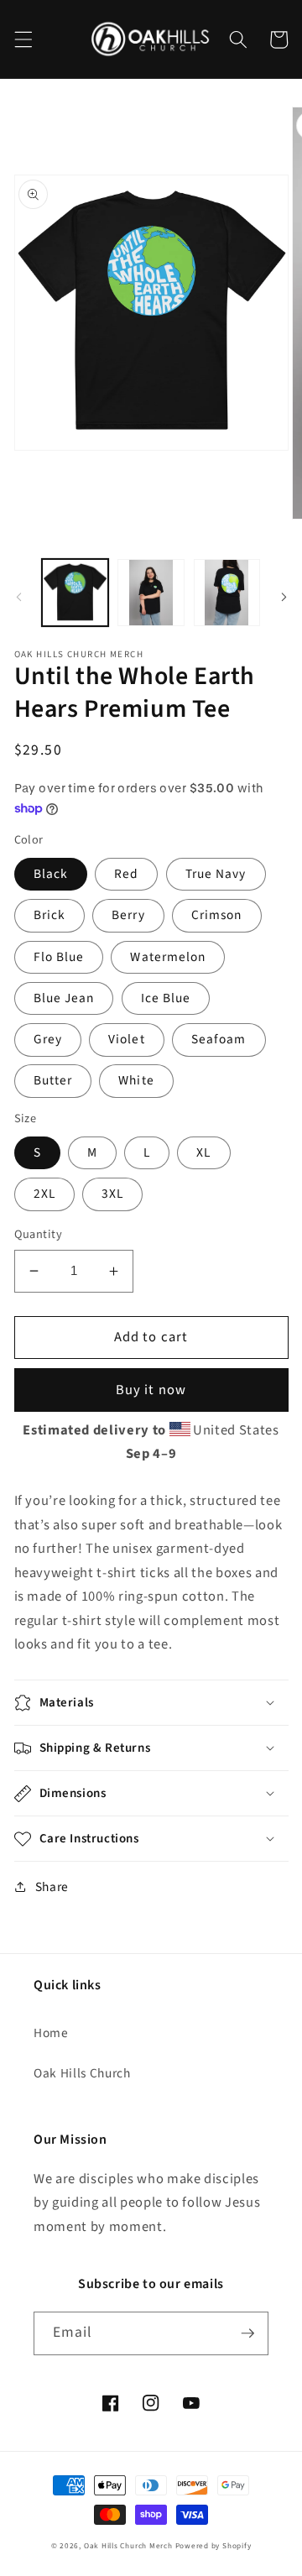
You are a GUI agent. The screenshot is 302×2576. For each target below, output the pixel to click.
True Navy (216, 874)
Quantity (39, 1235)
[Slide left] (18, 598)
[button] (23, 39)
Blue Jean (64, 998)
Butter (53, 1080)
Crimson (217, 915)
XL (203, 1152)
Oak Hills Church (82, 2073)
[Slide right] (284, 598)
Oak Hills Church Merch (128, 2546)
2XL (44, 1194)
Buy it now (151, 1390)
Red (126, 874)
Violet (127, 1039)
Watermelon (168, 957)
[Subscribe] (247, 2333)
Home (51, 2033)
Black (51, 874)
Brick (50, 915)
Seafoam (219, 1039)
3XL (112, 1194)
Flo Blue (59, 957)
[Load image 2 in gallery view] (151, 593)
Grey (48, 1039)
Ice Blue (166, 998)
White (136, 1080)
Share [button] (52, 1887)
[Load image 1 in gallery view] (75, 593)
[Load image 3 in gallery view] (227, 593)
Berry (128, 915)
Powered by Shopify (213, 2546)
